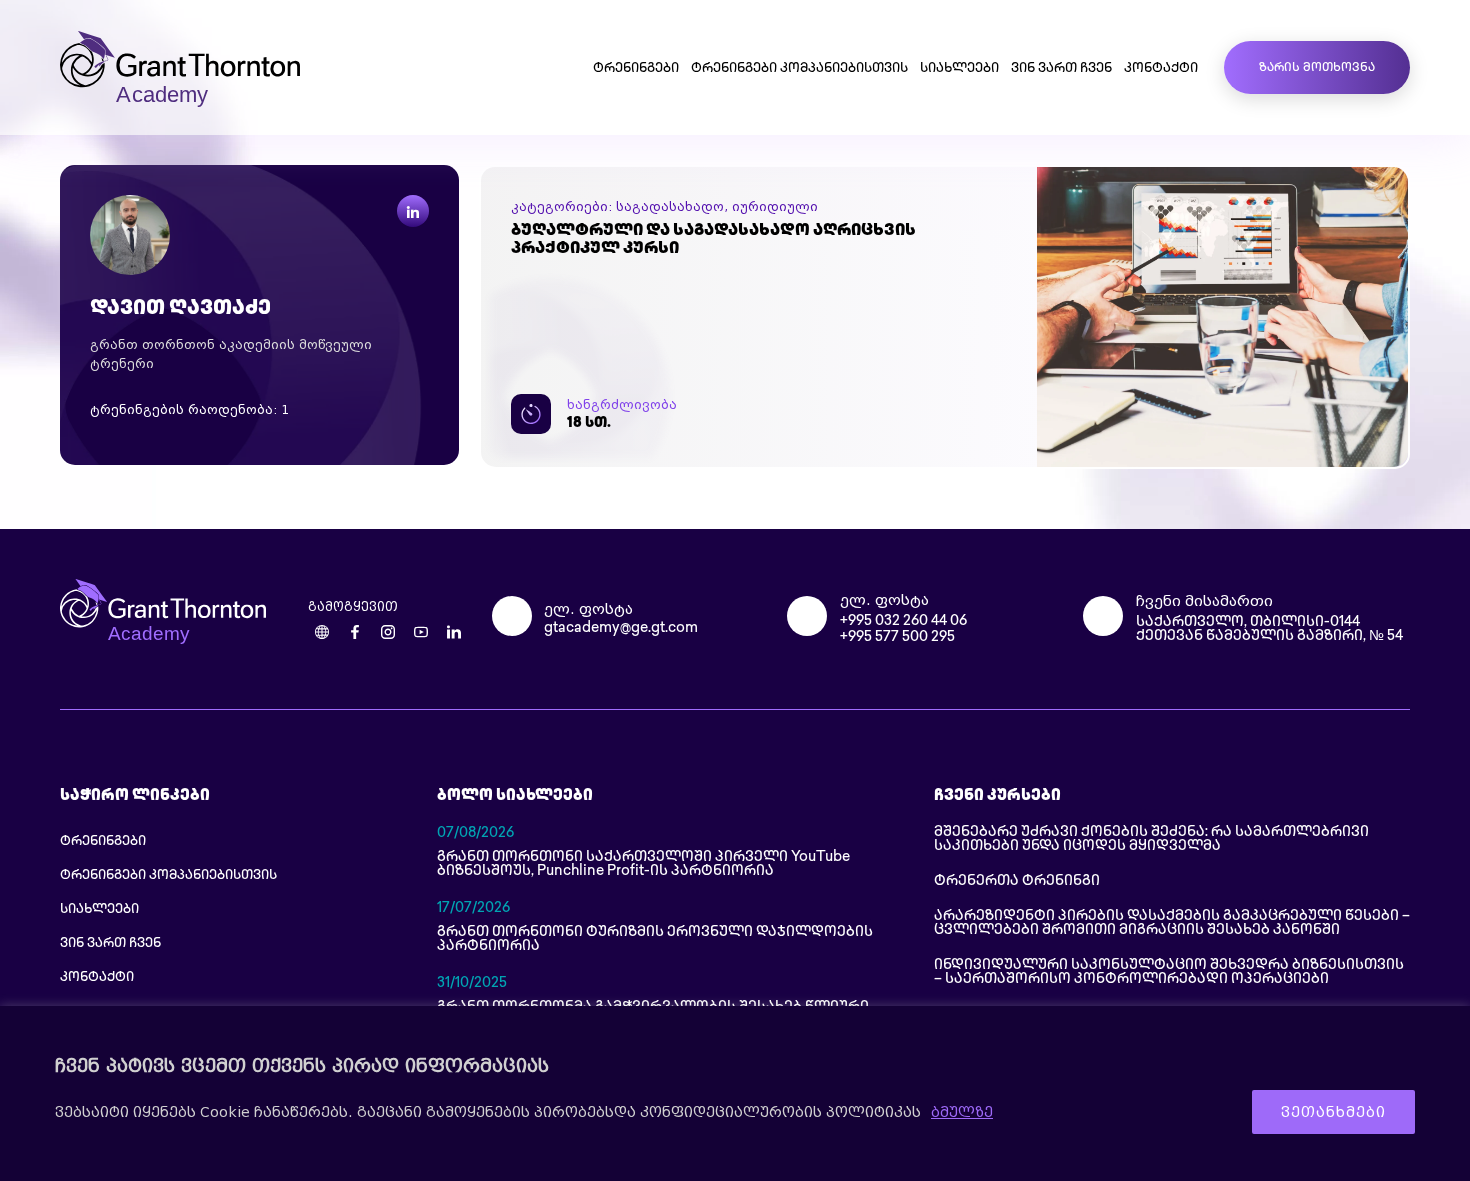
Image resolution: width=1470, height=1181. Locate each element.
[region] (735, 1093)
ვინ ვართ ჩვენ (1061, 69)
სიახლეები (959, 69)
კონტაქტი (1161, 69)
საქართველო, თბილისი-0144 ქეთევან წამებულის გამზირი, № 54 (1269, 629)
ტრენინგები (636, 69)
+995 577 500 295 (897, 637)
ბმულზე (962, 1112)
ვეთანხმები (1333, 1112)
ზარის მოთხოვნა (1317, 68)
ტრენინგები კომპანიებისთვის (799, 69)
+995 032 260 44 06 (903, 621)
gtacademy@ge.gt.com (621, 628)
